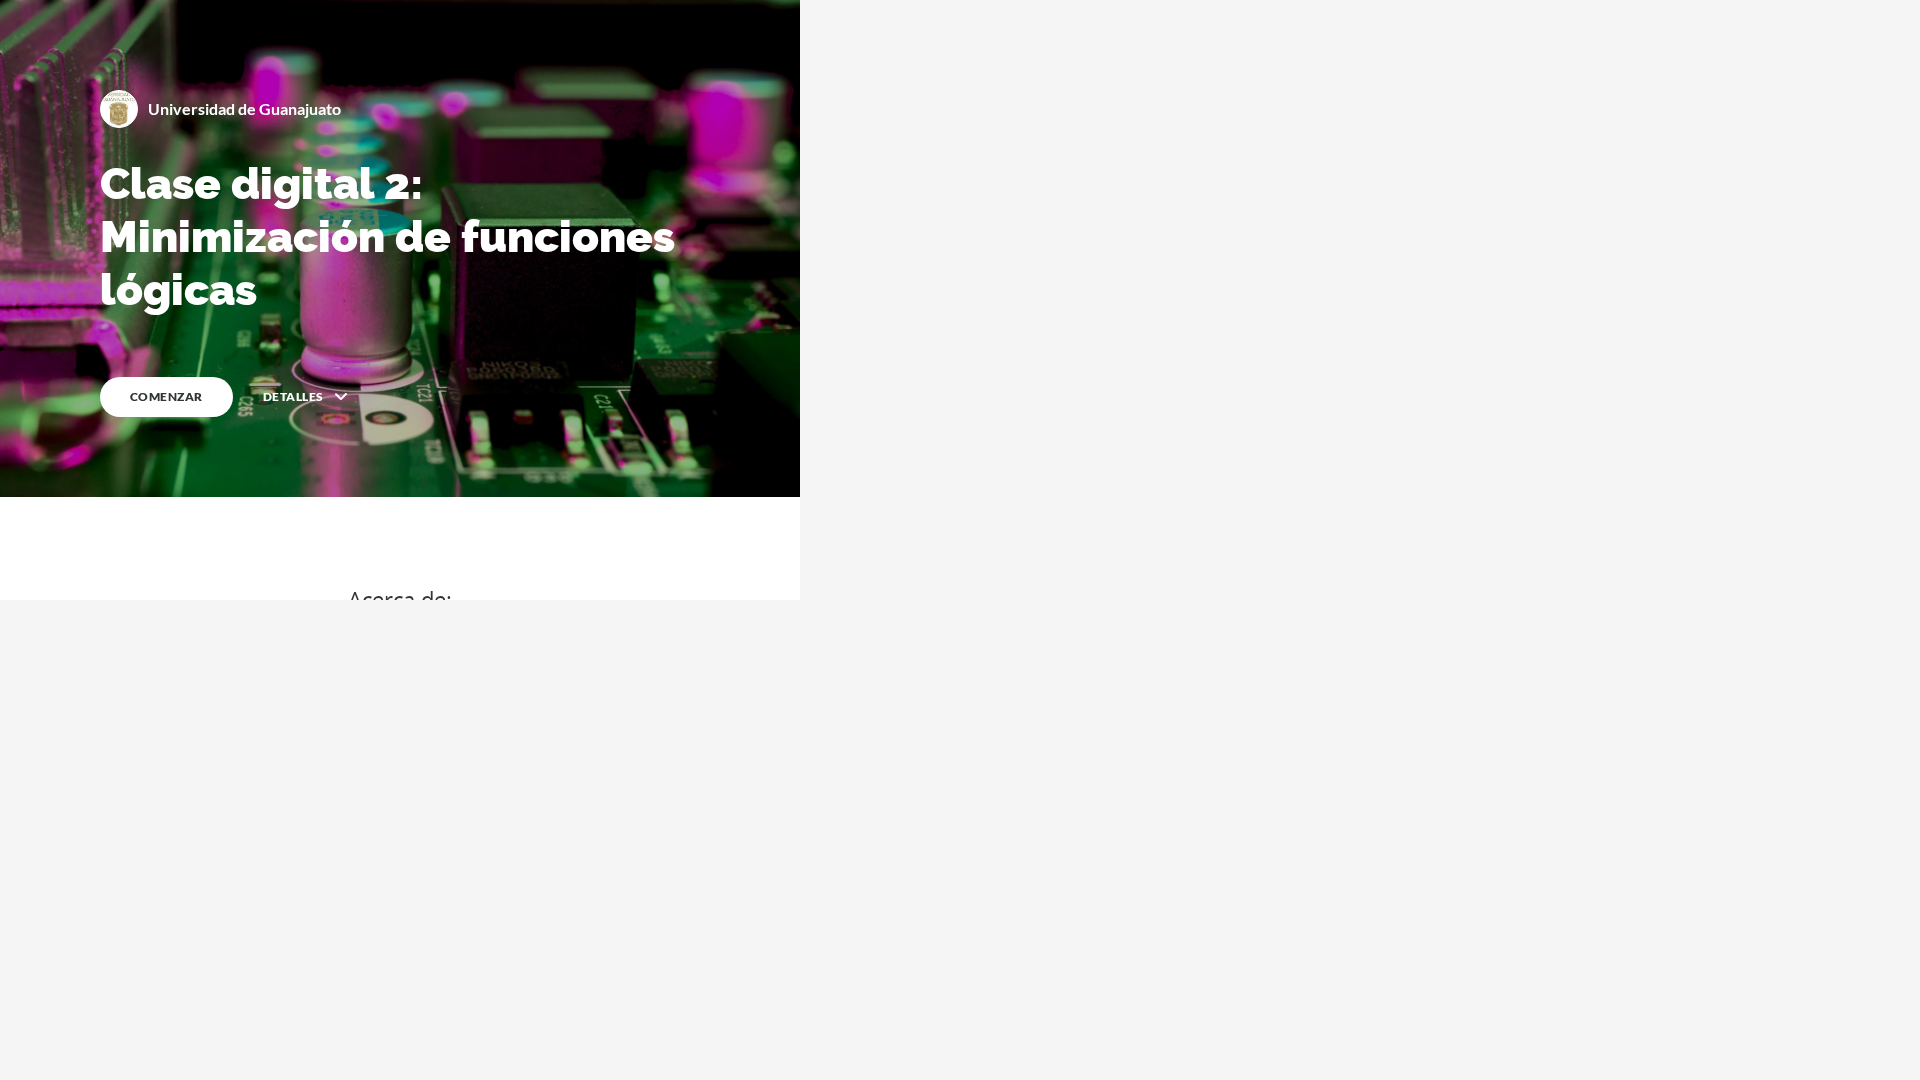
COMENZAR (166, 396)
